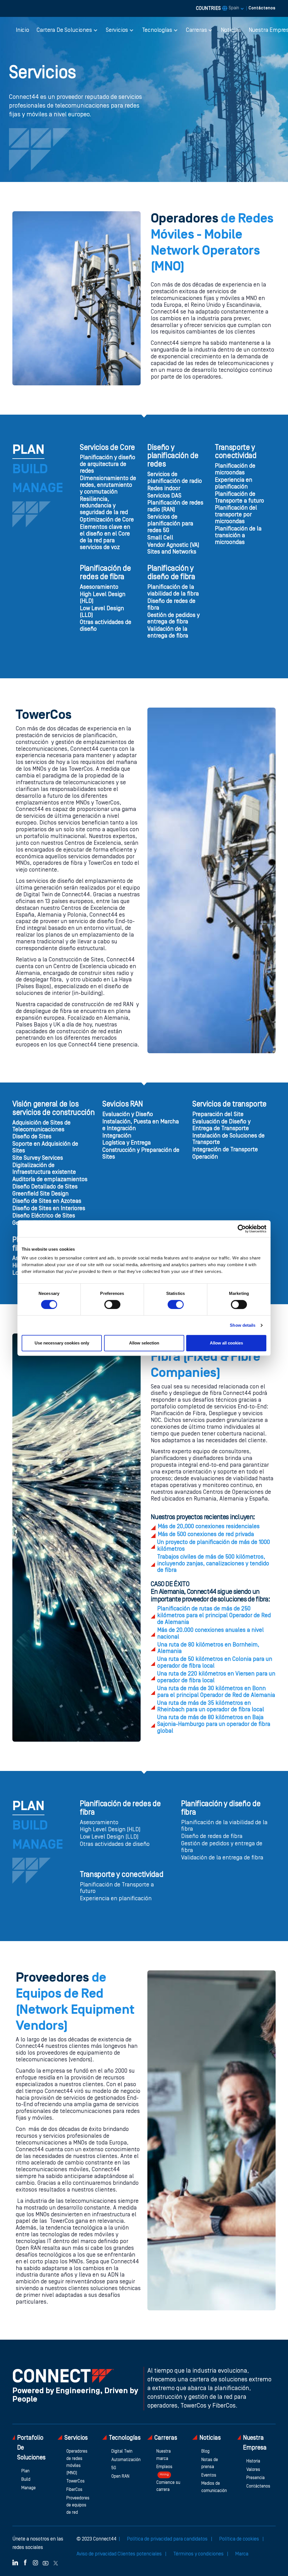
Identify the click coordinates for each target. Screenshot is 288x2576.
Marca (242, 2554)
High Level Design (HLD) (103, 598)
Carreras (166, 2438)
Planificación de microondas (235, 470)
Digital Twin (122, 2451)
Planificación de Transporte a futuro (239, 498)
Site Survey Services (38, 1158)
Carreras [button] (196, 30)
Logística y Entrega (127, 1143)
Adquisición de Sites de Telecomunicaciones (41, 1126)
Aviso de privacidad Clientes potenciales (120, 2554)
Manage (29, 2488)
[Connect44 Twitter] (56, 2562)
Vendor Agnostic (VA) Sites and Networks (173, 549)
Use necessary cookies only (62, 1343)
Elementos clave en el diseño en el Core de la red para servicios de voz (105, 537)
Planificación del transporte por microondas (236, 515)
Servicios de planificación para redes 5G (170, 524)
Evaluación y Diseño (128, 1115)
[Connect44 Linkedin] (15, 2562)
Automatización (126, 2460)
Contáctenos (262, 8)
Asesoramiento (99, 587)
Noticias (231, 30)
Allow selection (144, 1343)
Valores (253, 2470)
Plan (25, 2471)
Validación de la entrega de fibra (168, 633)
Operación (205, 1157)
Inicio (22, 30)
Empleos (164, 2471)
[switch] (112, 1304)
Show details (243, 1325)
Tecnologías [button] (157, 30)
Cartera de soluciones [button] (64, 30)
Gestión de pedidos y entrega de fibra (174, 619)
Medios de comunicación (214, 2487)
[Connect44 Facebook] (25, 2562)
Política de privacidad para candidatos (168, 2539)
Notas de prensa (210, 2464)
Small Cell (160, 538)
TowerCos (76, 2481)
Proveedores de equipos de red (78, 2505)
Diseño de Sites (32, 1137)
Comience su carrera (168, 2486)
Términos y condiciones (199, 2554)
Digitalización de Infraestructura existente (44, 1169)
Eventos (209, 2475)
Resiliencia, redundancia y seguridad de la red (104, 506)
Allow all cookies (226, 1343)
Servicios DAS (164, 496)
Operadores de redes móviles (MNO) (77, 2462)
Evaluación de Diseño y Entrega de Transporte (221, 1125)
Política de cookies (240, 2539)
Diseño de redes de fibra (171, 605)
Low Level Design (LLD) (102, 612)
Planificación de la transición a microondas (238, 536)
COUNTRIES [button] (218, 8)
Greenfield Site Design (40, 1194)
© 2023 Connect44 (96, 2539)
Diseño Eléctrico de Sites (44, 1216)
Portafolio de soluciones (31, 2448)
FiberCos (74, 2490)
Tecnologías (125, 2438)
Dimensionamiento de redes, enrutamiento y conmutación (108, 485)
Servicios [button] (117, 30)
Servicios (76, 2438)
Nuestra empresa (255, 2443)
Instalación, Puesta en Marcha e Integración (141, 1125)
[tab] (28, 451)
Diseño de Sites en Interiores (49, 1209)
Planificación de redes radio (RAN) (175, 506)
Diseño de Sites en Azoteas (47, 1201)
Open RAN (120, 2477)
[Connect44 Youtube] (46, 2562)
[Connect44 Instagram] (35, 2562)
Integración (117, 1136)
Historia (253, 2461)
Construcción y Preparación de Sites (141, 1154)
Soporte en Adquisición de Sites (45, 1148)
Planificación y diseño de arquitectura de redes (108, 464)
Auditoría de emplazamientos (50, 1180)
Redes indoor (164, 489)
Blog (205, 2451)
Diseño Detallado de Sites (45, 1187)
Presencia (256, 2478)
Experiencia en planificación (234, 484)
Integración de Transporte (225, 1150)
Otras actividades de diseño (106, 626)
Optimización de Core (107, 520)
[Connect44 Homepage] (63, 2375)
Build (26, 2480)
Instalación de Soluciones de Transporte (229, 1139)
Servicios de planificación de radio (175, 478)
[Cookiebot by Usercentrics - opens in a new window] (242, 1229)
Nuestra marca (164, 2455)
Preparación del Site (218, 1115)
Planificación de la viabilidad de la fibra (173, 591)
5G (114, 2468)
